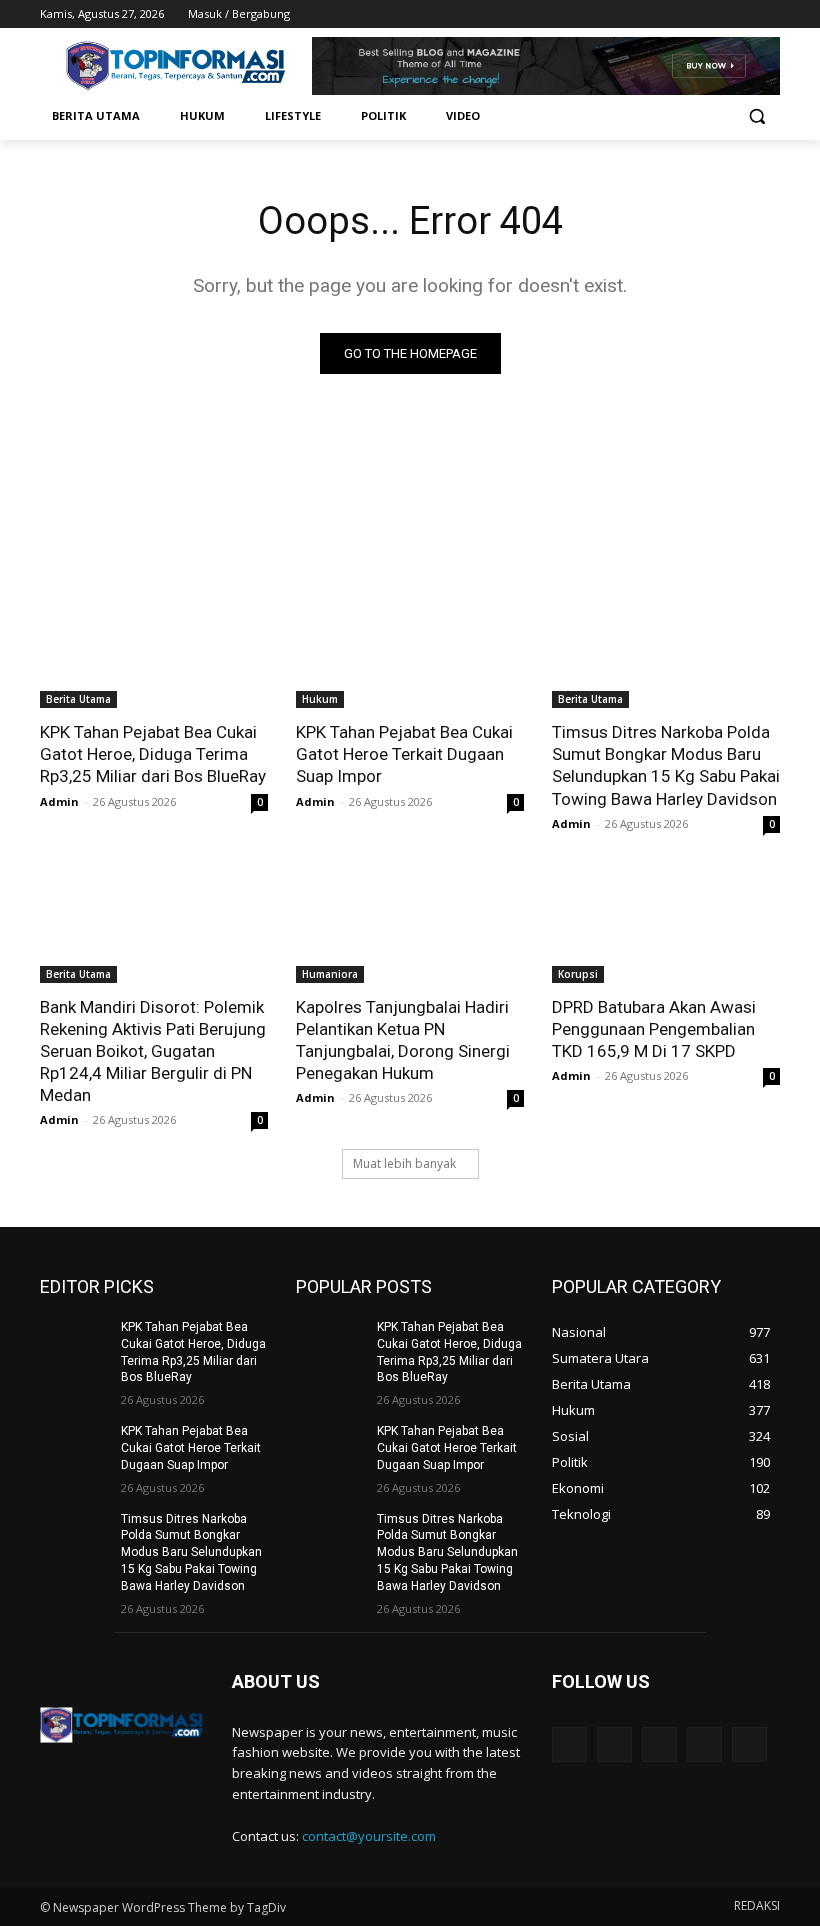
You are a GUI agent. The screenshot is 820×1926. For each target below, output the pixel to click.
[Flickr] (659, 1744)
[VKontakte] (749, 1744)
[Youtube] (768, 14)
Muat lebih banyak (404, 1163)
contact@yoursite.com (369, 1836)
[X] (713, 14)
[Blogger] (569, 1744)
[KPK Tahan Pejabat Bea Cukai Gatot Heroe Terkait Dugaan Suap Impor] (410, 651)
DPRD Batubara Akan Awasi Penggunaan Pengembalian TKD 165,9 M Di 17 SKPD (654, 1029)
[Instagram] (685, 14)
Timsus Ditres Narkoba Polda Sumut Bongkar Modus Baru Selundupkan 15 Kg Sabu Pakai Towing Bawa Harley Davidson (666, 765)
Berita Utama (78, 699)
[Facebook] (657, 14)
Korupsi (578, 974)
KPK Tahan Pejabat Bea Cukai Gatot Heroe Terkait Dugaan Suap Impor (404, 754)
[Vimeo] (740, 14)
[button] (756, 116)
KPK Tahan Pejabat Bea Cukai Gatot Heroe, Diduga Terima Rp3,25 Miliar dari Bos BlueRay (153, 754)
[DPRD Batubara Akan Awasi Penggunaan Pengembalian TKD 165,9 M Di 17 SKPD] (666, 926)
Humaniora (330, 974)
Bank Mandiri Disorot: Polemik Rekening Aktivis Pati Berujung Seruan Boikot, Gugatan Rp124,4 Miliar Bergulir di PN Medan (153, 1051)
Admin (59, 801)
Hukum (320, 699)
